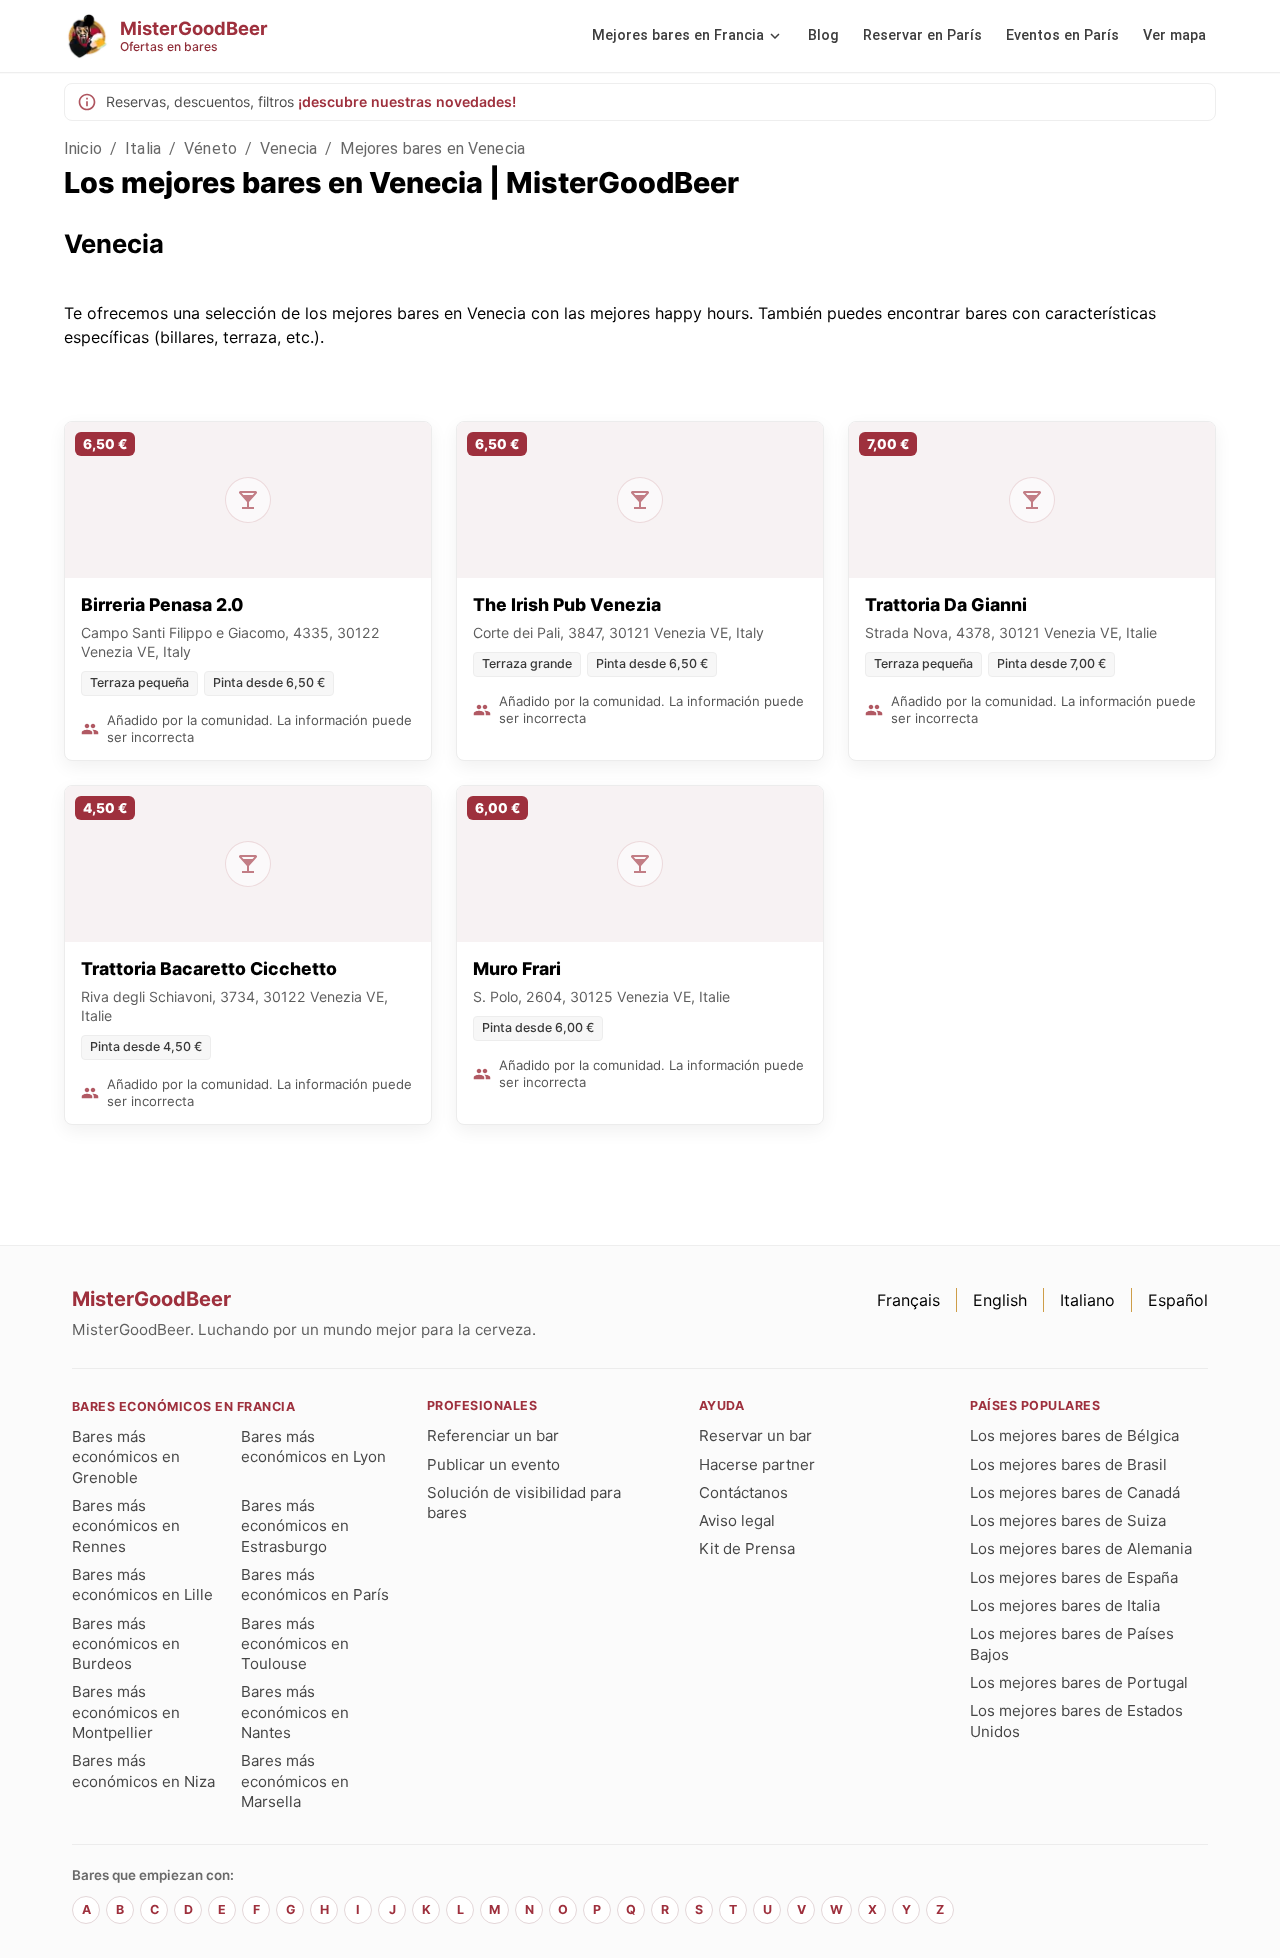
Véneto (210, 148)
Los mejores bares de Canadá (1075, 1492)
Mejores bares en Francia (678, 35)
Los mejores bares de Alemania (1081, 1548)
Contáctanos (743, 1492)
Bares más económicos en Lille (142, 1584)
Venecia (288, 148)
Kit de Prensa (747, 1548)
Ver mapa (1174, 35)
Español (1178, 1300)
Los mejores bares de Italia (1065, 1605)
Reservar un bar (755, 1435)
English (1000, 1300)
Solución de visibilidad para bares (524, 1502)
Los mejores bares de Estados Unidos (1076, 1720)
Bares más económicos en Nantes (295, 1712)
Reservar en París (922, 35)
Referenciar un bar (493, 1435)
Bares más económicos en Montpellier (126, 1712)
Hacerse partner (757, 1464)
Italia (143, 148)
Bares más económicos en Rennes (126, 1526)
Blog (823, 35)
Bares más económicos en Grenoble (126, 1457)
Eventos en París (1062, 35)
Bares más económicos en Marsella (295, 1781)
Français (908, 1300)
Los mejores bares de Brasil (1068, 1464)
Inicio (83, 148)
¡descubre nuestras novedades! (407, 101)
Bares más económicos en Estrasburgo (295, 1526)
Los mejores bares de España (1074, 1577)
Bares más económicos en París (315, 1584)
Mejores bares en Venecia (432, 148)
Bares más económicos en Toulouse (295, 1644)
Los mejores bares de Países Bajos (1072, 1643)
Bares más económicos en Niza (143, 1770)
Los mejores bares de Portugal (1079, 1682)
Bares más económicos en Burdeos (126, 1644)
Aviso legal (737, 1520)
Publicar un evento (493, 1464)
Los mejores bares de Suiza (1068, 1520)
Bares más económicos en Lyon (313, 1446)
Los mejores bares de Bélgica (1074, 1435)
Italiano (1087, 1300)
